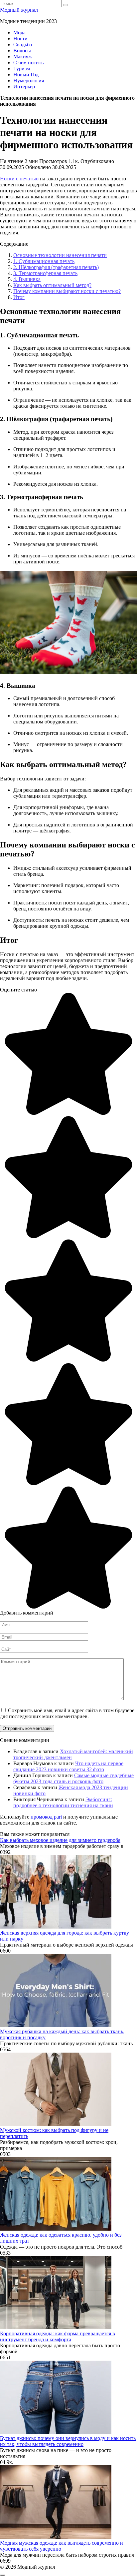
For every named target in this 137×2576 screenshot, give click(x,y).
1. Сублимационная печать (44, 261)
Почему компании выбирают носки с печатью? (67, 291)
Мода (19, 33)
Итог (19, 297)
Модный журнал (19, 10)
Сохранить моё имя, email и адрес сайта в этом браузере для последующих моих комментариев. (67, 1713)
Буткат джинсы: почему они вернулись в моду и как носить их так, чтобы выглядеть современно (68, 2441)
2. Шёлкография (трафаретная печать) (56, 267)
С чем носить (28, 63)
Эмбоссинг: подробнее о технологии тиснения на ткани (63, 1802)
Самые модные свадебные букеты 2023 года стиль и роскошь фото (73, 1778)
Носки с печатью (19, 179)
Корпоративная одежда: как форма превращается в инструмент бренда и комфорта (58, 2336)
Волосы (22, 51)
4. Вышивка (27, 279)
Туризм (22, 69)
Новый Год (26, 75)
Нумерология (29, 81)
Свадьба (23, 45)
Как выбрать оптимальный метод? (52, 285)
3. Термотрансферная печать (45, 273)
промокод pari (46, 1817)
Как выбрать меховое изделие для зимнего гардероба (60, 1840)
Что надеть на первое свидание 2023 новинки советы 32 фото (68, 1766)
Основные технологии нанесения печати (60, 255)
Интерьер (24, 87)
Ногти (20, 39)
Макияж (23, 57)
